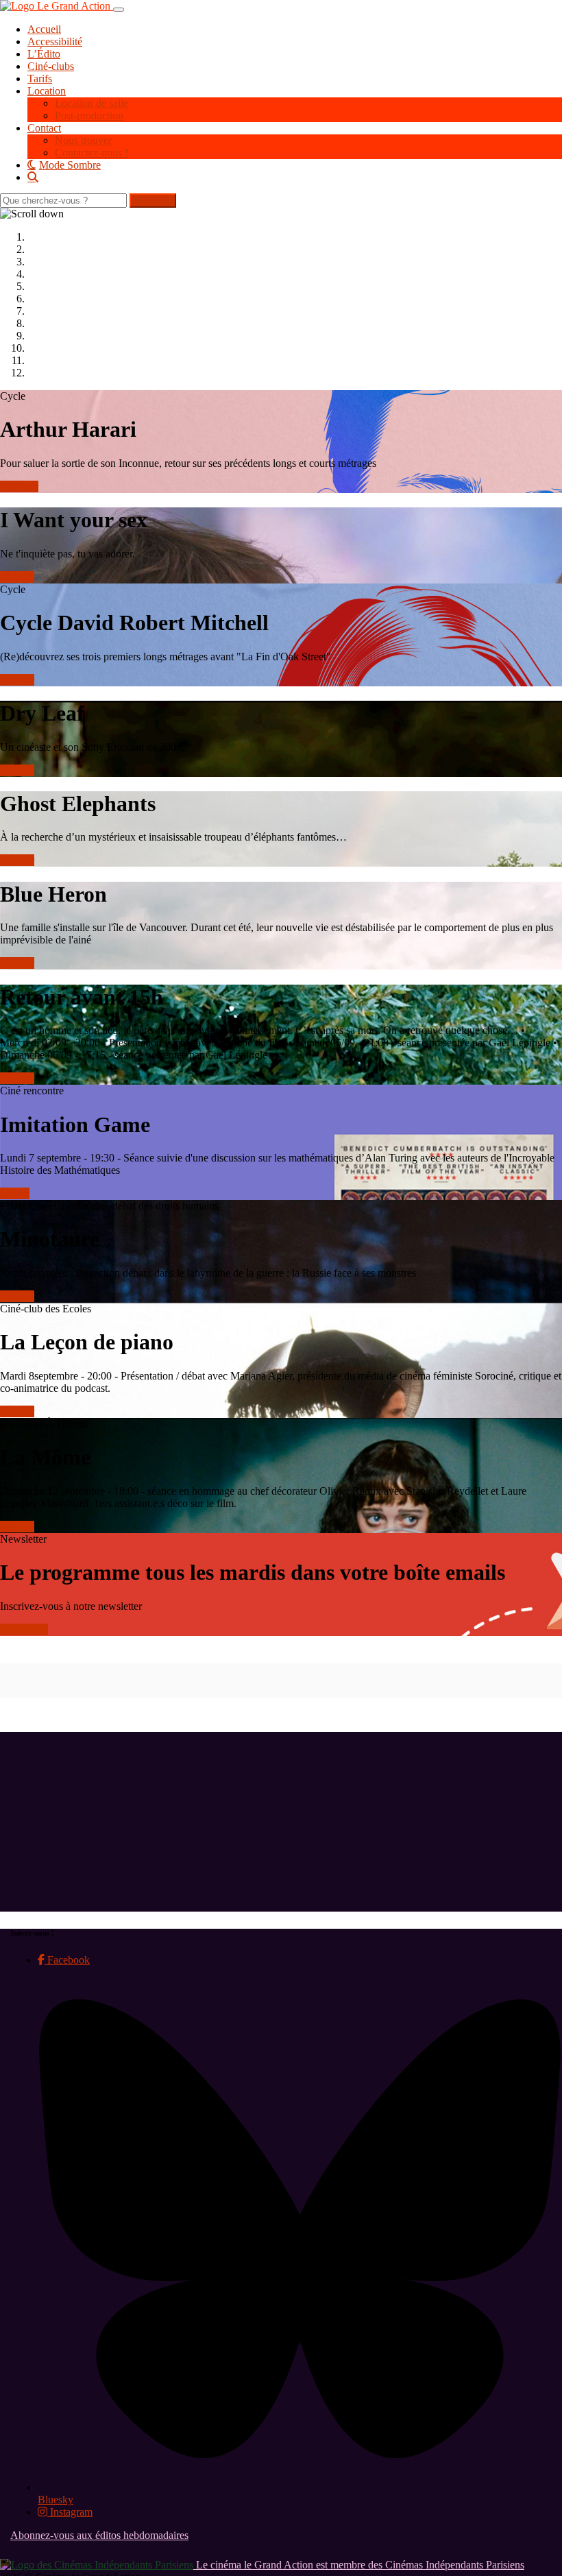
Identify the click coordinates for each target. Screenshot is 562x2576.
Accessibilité (55, 41)
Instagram (70, 2512)
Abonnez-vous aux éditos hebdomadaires (99, 2535)
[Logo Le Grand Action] (57, 6)
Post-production (89, 116)
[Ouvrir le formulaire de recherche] (295, 177)
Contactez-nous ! (91, 153)
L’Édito (44, 54)
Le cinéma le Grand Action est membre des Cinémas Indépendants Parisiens (359, 2565)
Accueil (44, 29)
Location (47, 91)
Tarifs (40, 79)
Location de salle (91, 103)
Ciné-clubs (51, 66)
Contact (44, 128)
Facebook (67, 1960)
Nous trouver (83, 140)
